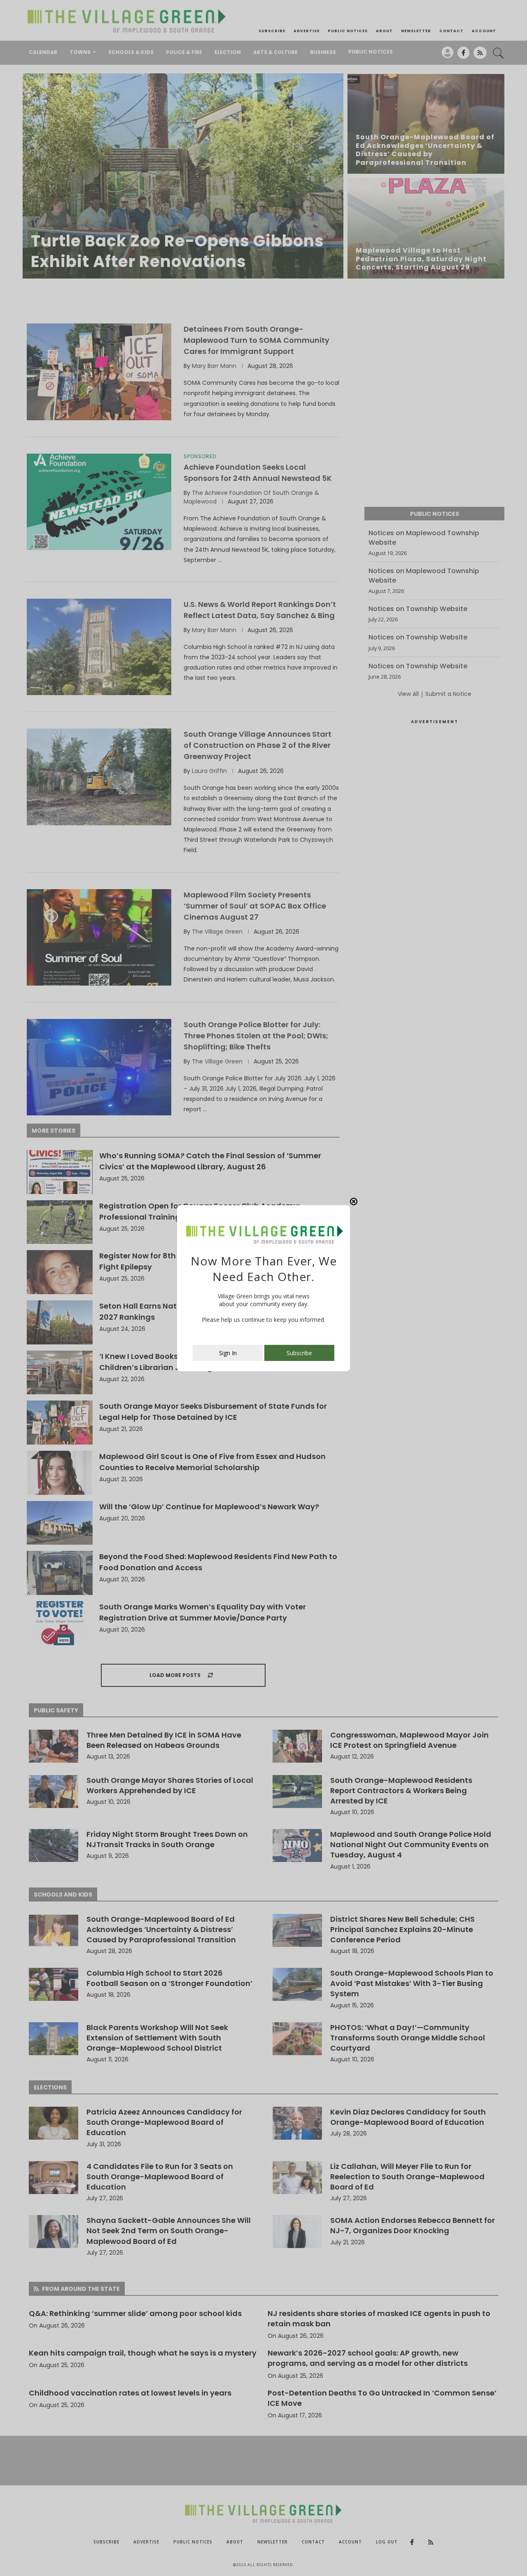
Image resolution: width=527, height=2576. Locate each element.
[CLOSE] (354, 1201)
